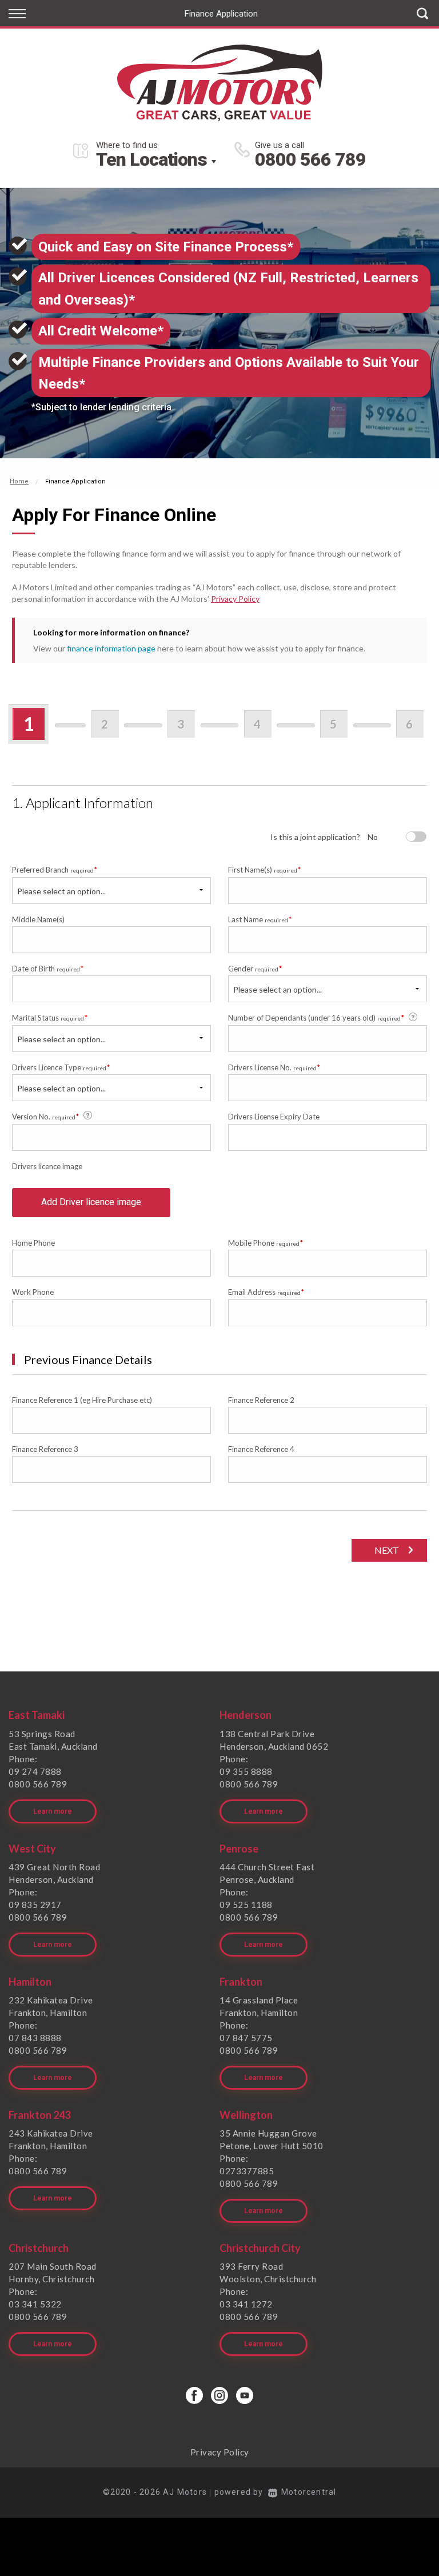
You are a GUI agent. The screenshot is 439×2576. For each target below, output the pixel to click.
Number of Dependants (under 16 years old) (316, 1017)
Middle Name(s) (38, 919)
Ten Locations (151, 159)
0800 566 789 (310, 159)
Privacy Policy (235, 599)
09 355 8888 (246, 1771)
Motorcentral (309, 2492)
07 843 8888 (35, 2038)
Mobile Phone (266, 1243)
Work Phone (33, 1292)
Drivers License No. (274, 1067)
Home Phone (33, 1243)
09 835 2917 (35, 1905)
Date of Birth (48, 968)
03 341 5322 (35, 2304)
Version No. (46, 1116)
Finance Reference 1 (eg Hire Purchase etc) (82, 1400)
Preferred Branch (55, 869)
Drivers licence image (47, 1166)
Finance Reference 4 (261, 1449)
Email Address (266, 1292)
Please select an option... (61, 891)
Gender (255, 968)
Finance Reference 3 (45, 1449)
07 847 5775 (246, 2038)
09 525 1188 (246, 1905)
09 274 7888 (35, 1771)
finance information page (111, 648)
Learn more (53, 1811)
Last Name (260, 919)
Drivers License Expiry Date (274, 1117)
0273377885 (247, 2171)
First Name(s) (265, 869)
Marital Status (50, 1017)
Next (387, 1550)
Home (19, 481)
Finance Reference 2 (261, 1400)
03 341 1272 (246, 2304)
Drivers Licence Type (61, 1067)
